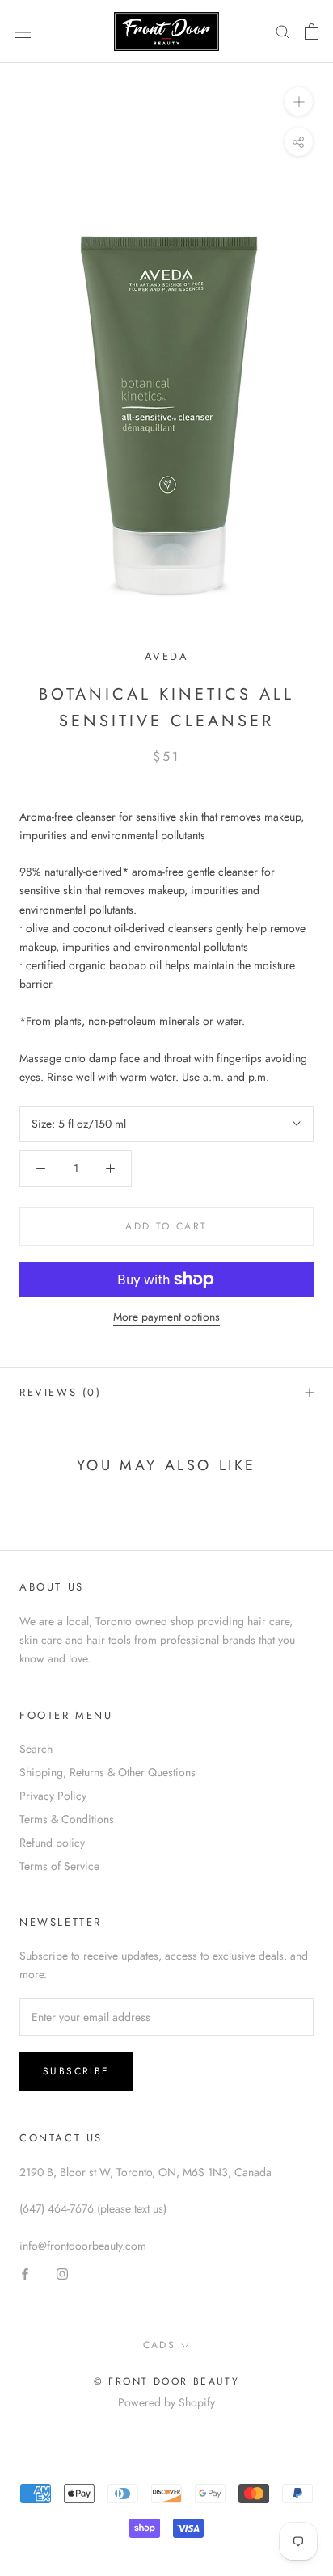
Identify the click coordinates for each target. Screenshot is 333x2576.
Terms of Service (59, 1866)
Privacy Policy (53, 1796)
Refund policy (52, 1843)
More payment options (166, 1317)
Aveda (167, 656)
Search (36, 1749)
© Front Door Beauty (167, 2381)
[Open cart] (312, 32)
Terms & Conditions (67, 1819)
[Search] (283, 31)
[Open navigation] (23, 32)
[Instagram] (62, 2273)
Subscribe (76, 2071)
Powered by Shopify (166, 2402)
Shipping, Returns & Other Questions (107, 1772)
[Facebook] (25, 2273)
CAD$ (160, 2345)
